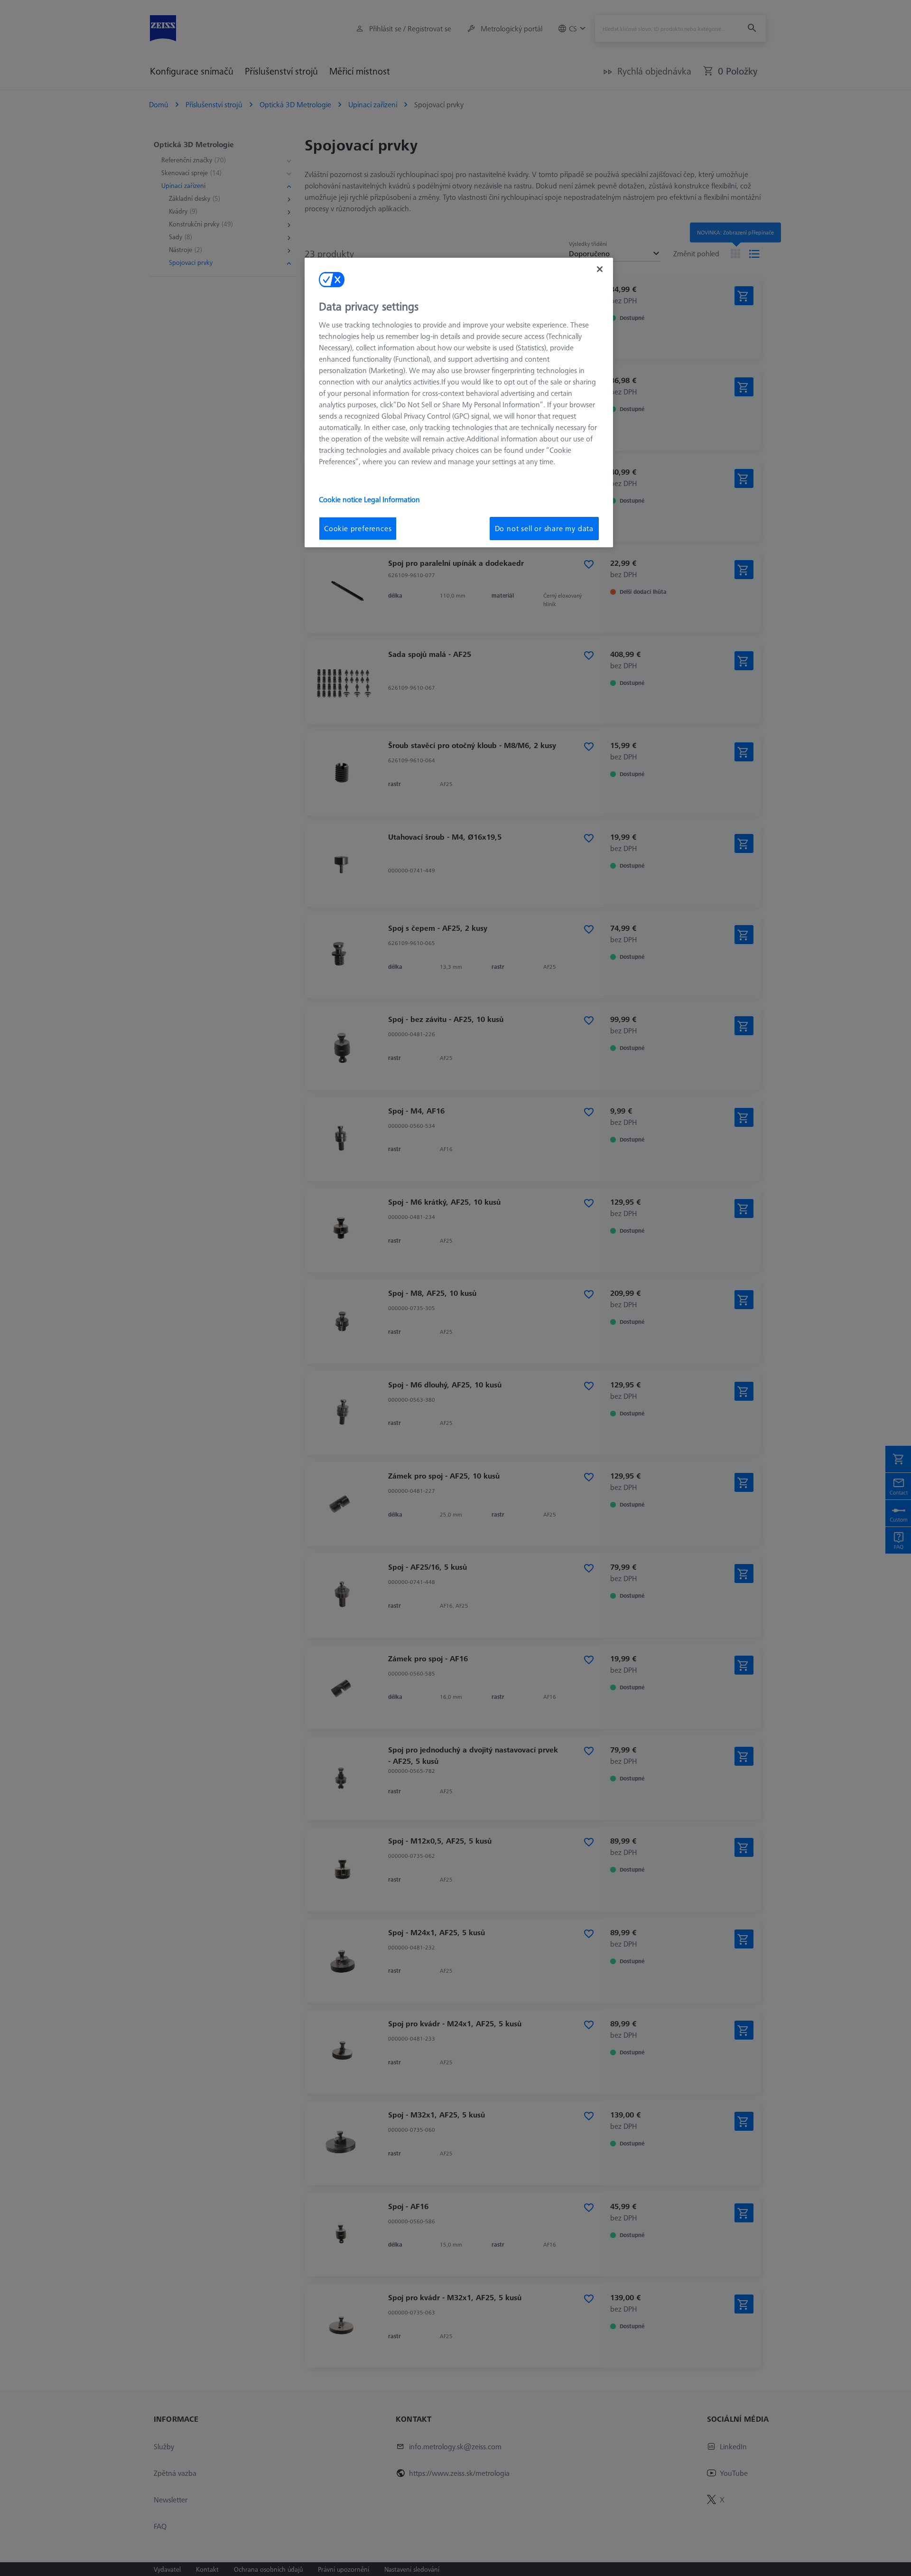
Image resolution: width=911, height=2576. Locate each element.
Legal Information (392, 499)
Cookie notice (341, 499)
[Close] (600, 269)
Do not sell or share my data (544, 528)
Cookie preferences (358, 528)
